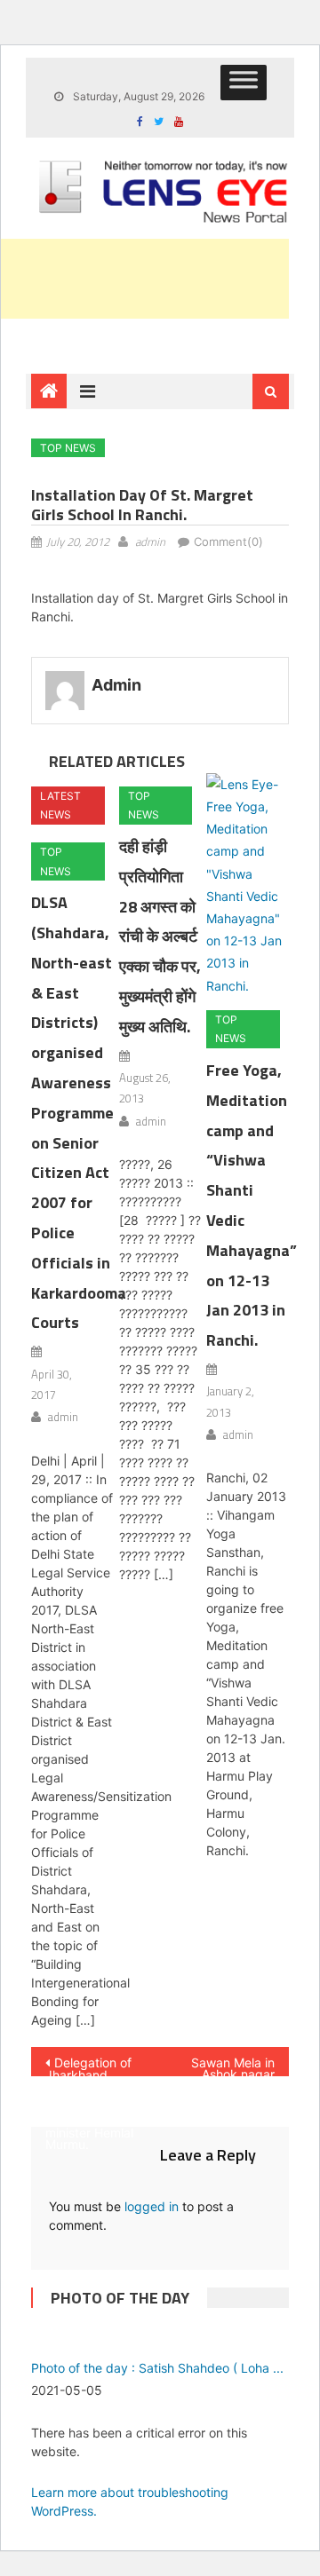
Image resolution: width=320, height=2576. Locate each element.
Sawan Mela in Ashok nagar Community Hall (225, 2066)
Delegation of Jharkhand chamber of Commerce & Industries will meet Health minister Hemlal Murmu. (89, 2066)
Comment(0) (228, 541)
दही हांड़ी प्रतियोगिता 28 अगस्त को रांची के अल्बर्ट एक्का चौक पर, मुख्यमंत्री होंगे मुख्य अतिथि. (160, 936)
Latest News (60, 806)
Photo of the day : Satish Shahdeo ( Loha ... (157, 2368)
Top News (68, 448)
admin (150, 541)
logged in (152, 2206)
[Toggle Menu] (244, 83)
